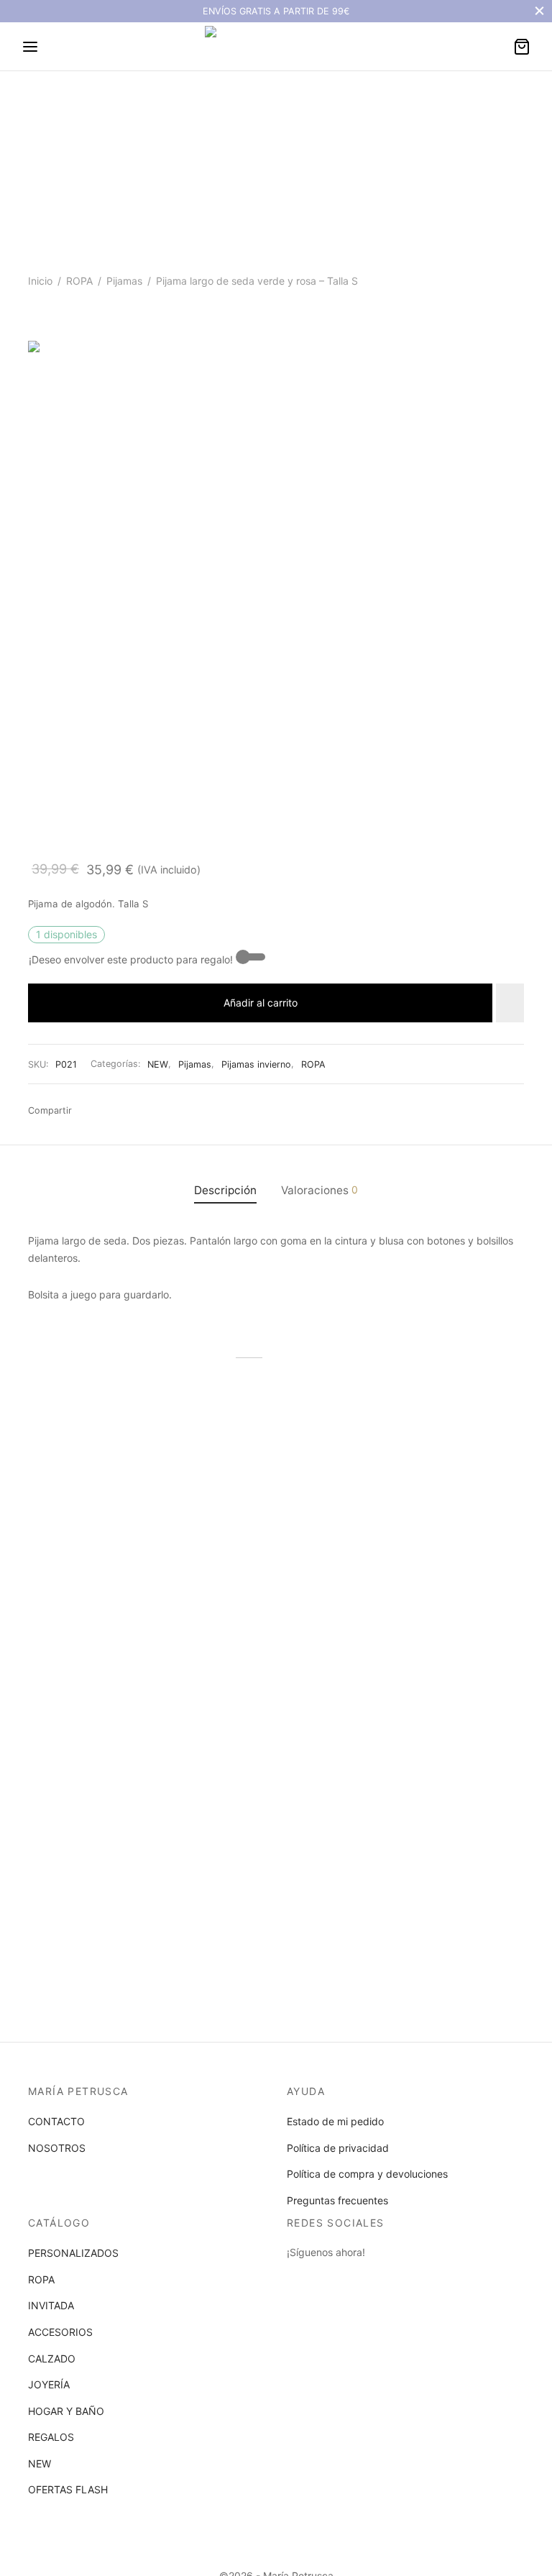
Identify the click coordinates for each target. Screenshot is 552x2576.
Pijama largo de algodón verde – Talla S (257, 1573)
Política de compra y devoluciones (367, 2174)
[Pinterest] (174, 1111)
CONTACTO (56, 2121)
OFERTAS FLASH (68, 2489)
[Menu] (30, 47)
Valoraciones (319, 1190)
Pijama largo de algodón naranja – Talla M (85, 1573)
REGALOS (51, 2437)
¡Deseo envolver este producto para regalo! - (134, 959)
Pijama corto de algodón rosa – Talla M (430, 1573)
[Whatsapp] (109, 1111)
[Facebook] (87, 1111)
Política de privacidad (338, 2148)
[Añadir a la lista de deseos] (510, 1003)
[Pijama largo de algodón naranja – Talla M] (103, 1476)
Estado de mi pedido (335, 2121)
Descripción (225, 1190)
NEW (158, 1064)
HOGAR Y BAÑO (66, 2411)
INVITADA (51, 2305)
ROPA (79, 281)
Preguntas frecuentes (337, 2200)
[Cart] (522, 47)
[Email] (131, 1111)
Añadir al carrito (261, 1003)
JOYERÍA (49, 2384)
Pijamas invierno (256, 1064)
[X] (152, 1111)
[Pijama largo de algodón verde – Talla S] (276, 1476)
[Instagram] (326, 2279)
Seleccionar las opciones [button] (95, 1624)
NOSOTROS (57, 2148)
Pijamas (124, 281)
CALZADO (52, 2359)
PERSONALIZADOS (73, 2253)
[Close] (539, 11)
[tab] (225, 1190)
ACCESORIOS (60, 2332)
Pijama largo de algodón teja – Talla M (95, 1835)
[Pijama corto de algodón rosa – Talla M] (448, 1476)
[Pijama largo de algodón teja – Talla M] (103, 1738)
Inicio (40, 281)
